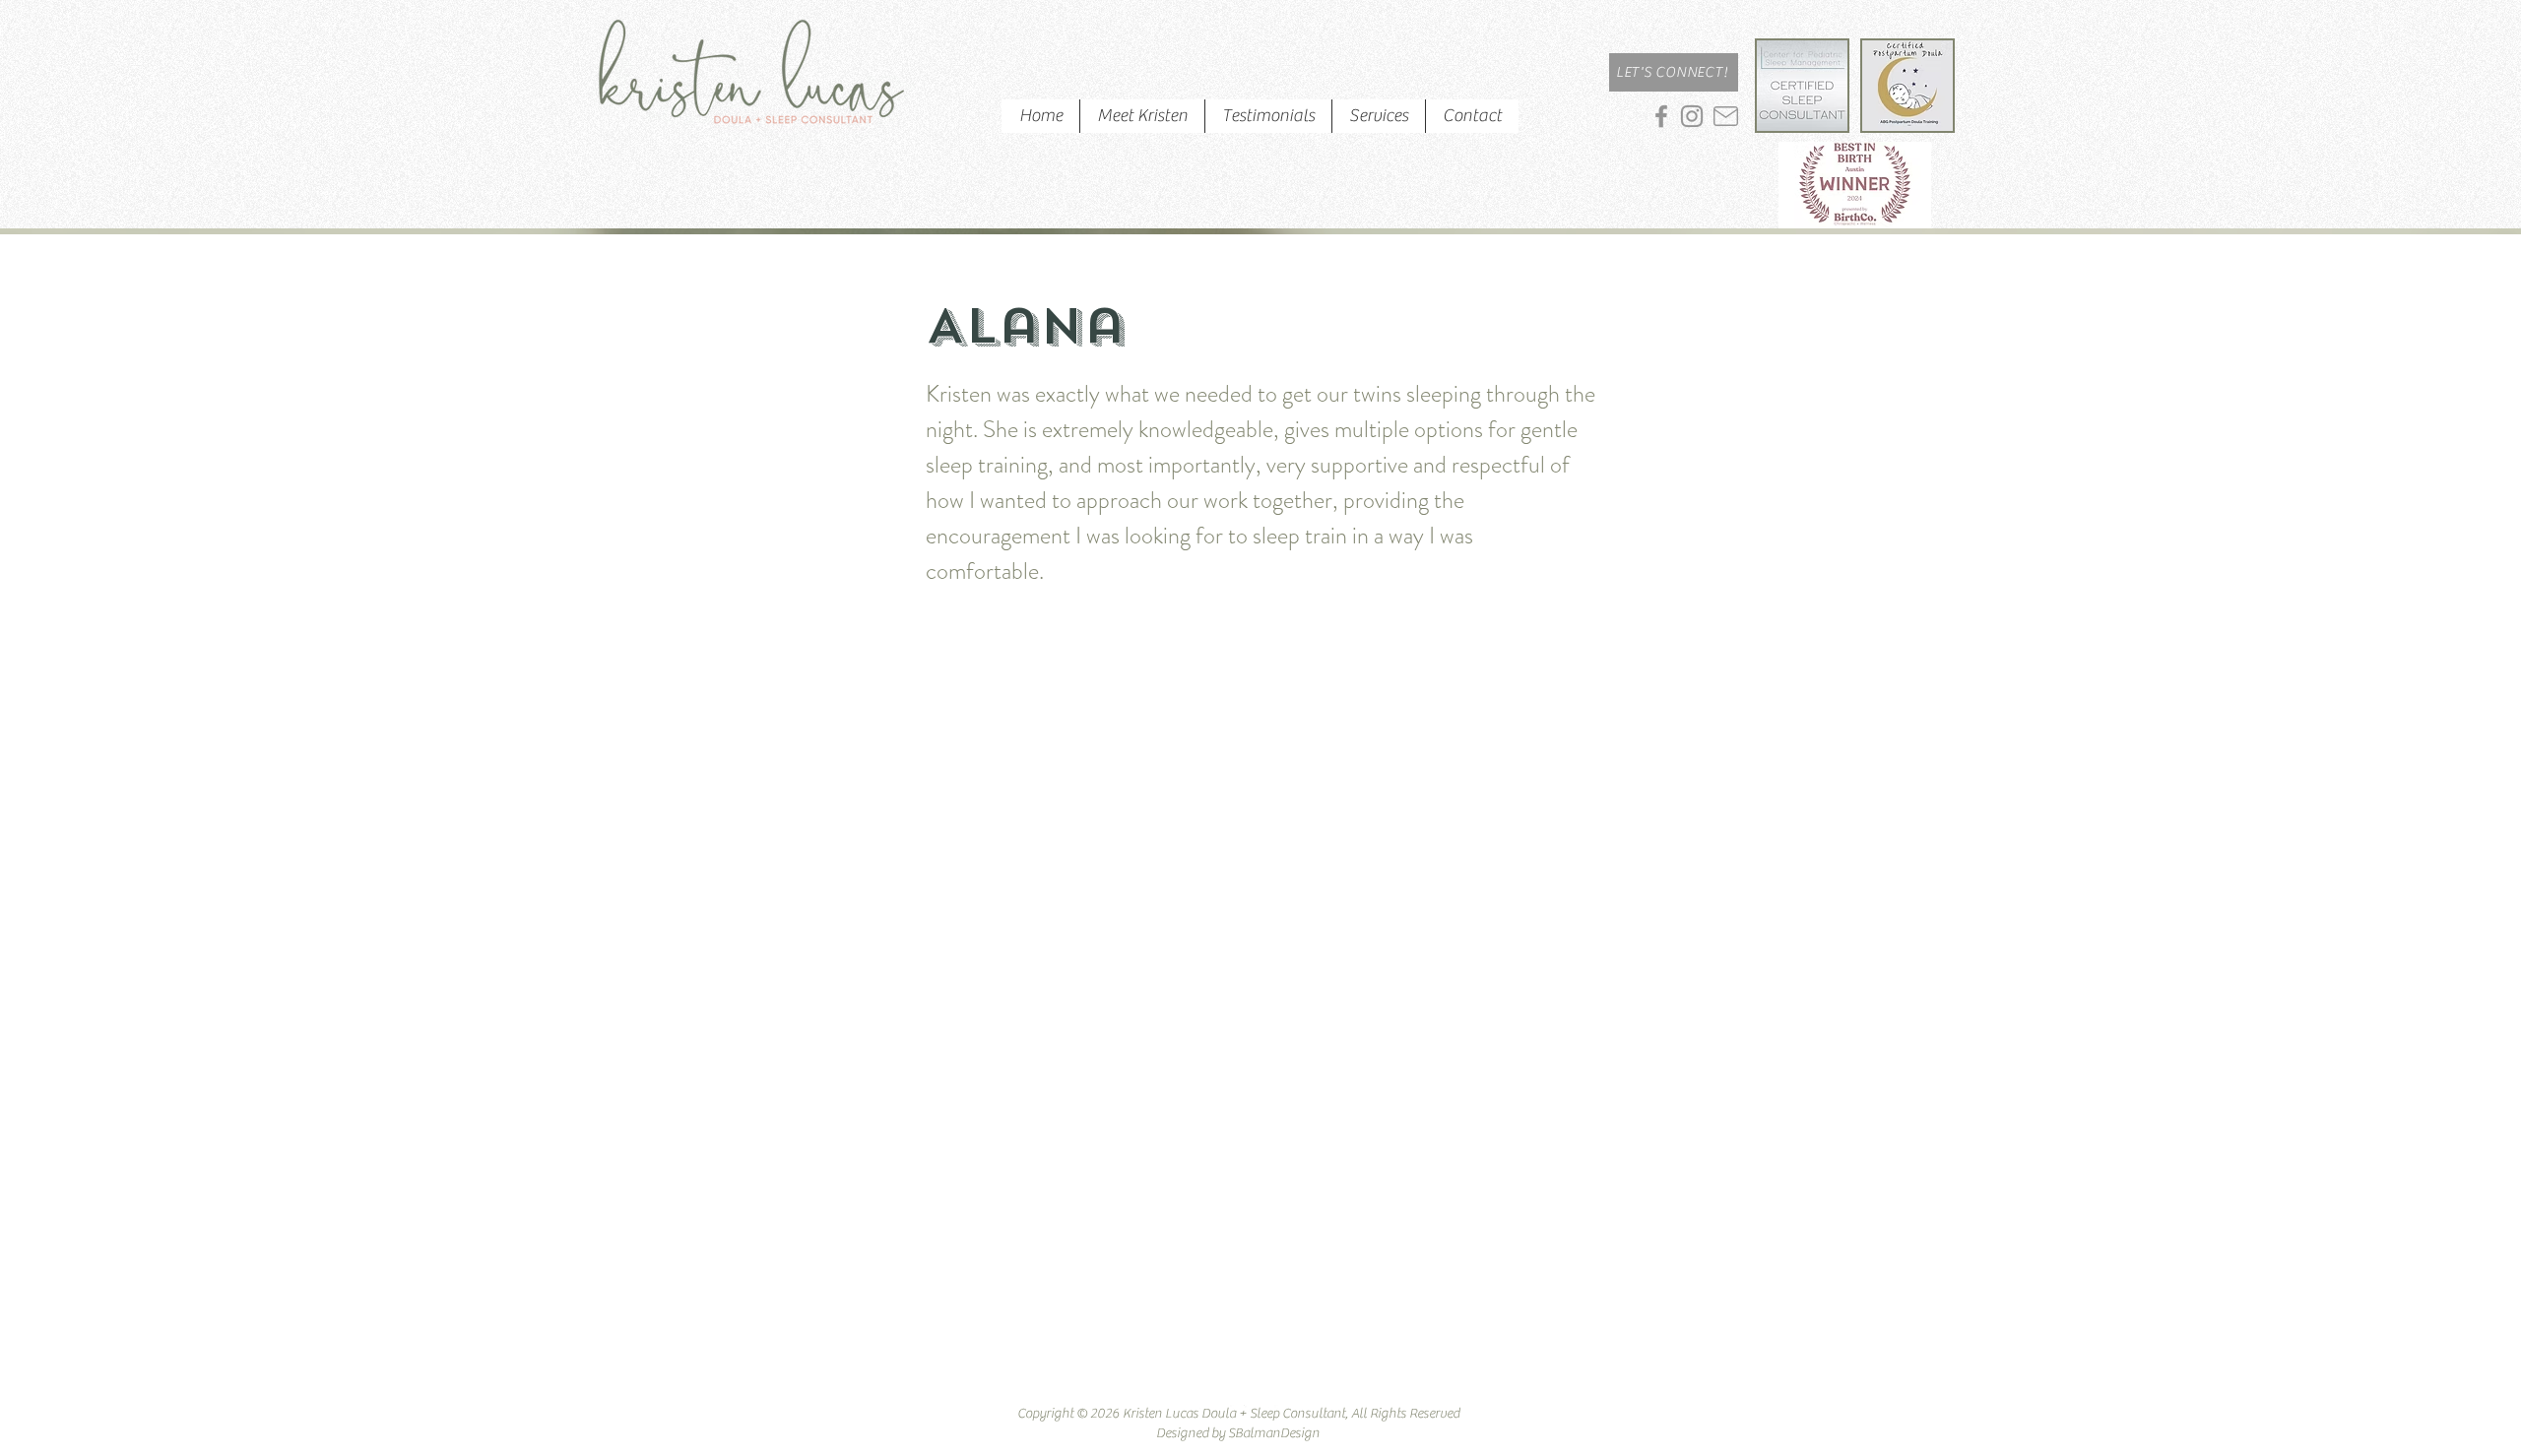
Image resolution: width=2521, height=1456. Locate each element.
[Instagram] (1692, 116)
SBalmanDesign (1274, 1433)
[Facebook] (1661, 116)
